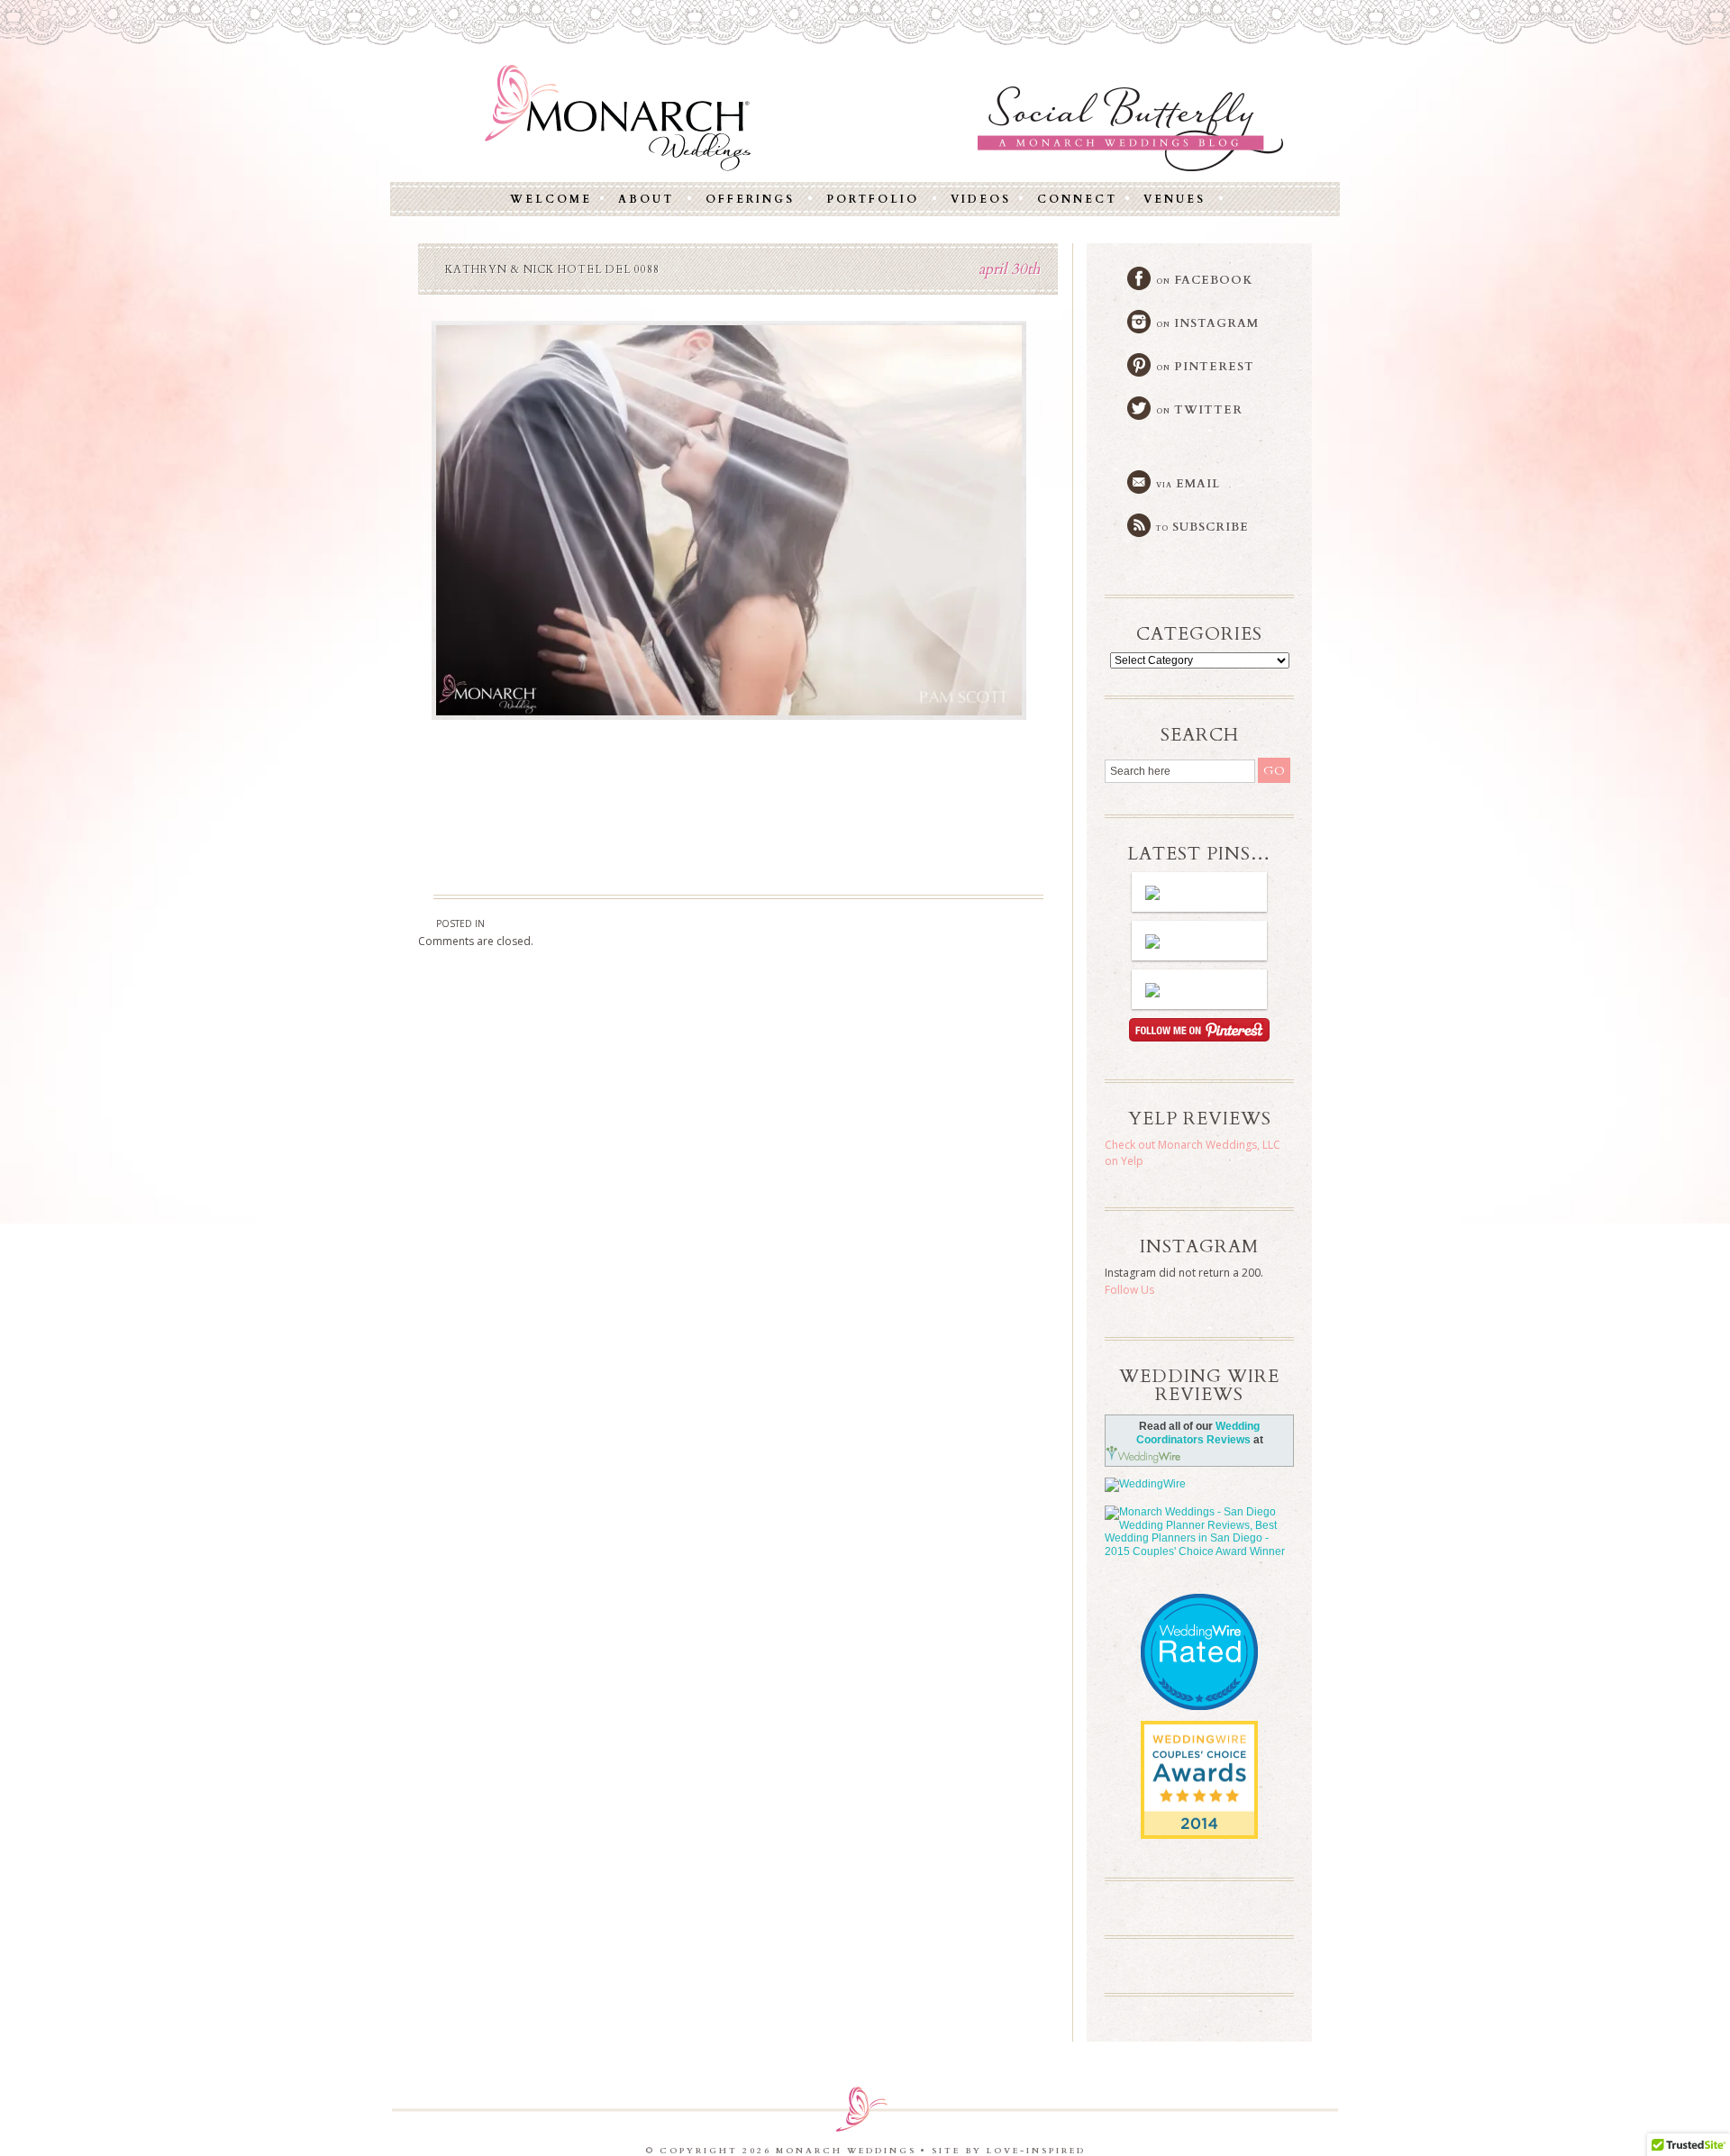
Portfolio (873, 199)
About (646, 199)
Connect (1077, 199)
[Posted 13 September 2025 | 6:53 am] (1199, 989)
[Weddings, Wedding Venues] (1199, 1736)
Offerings (750, 199)
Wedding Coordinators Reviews (1198, 1433)
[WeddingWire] (1199, 1485)
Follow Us (1129, 1290)
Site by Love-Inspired (1009, 2151)
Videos (981, 199)
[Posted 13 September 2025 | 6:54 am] (1199, 941)
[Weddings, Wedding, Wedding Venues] (1199, 1617)
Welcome (551, 199)
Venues (1175, 199)
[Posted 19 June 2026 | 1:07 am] (1199, 892)
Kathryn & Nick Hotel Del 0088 (552, 269)
